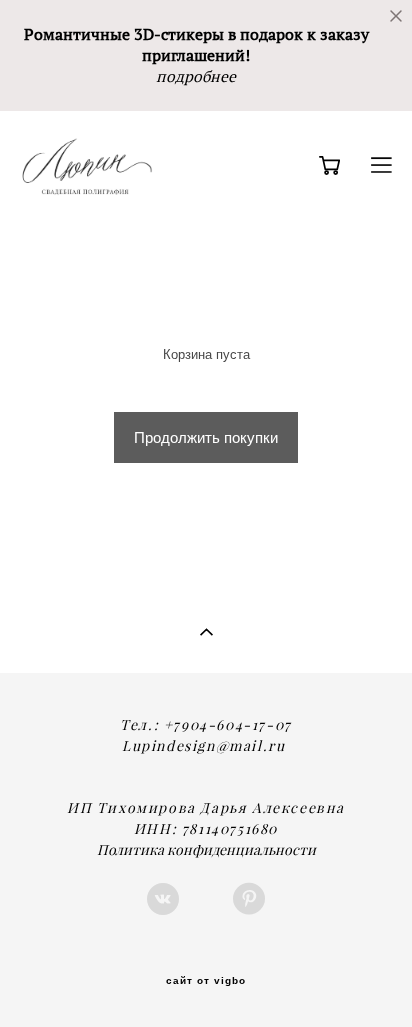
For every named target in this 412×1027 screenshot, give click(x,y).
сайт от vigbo (206, 981)
